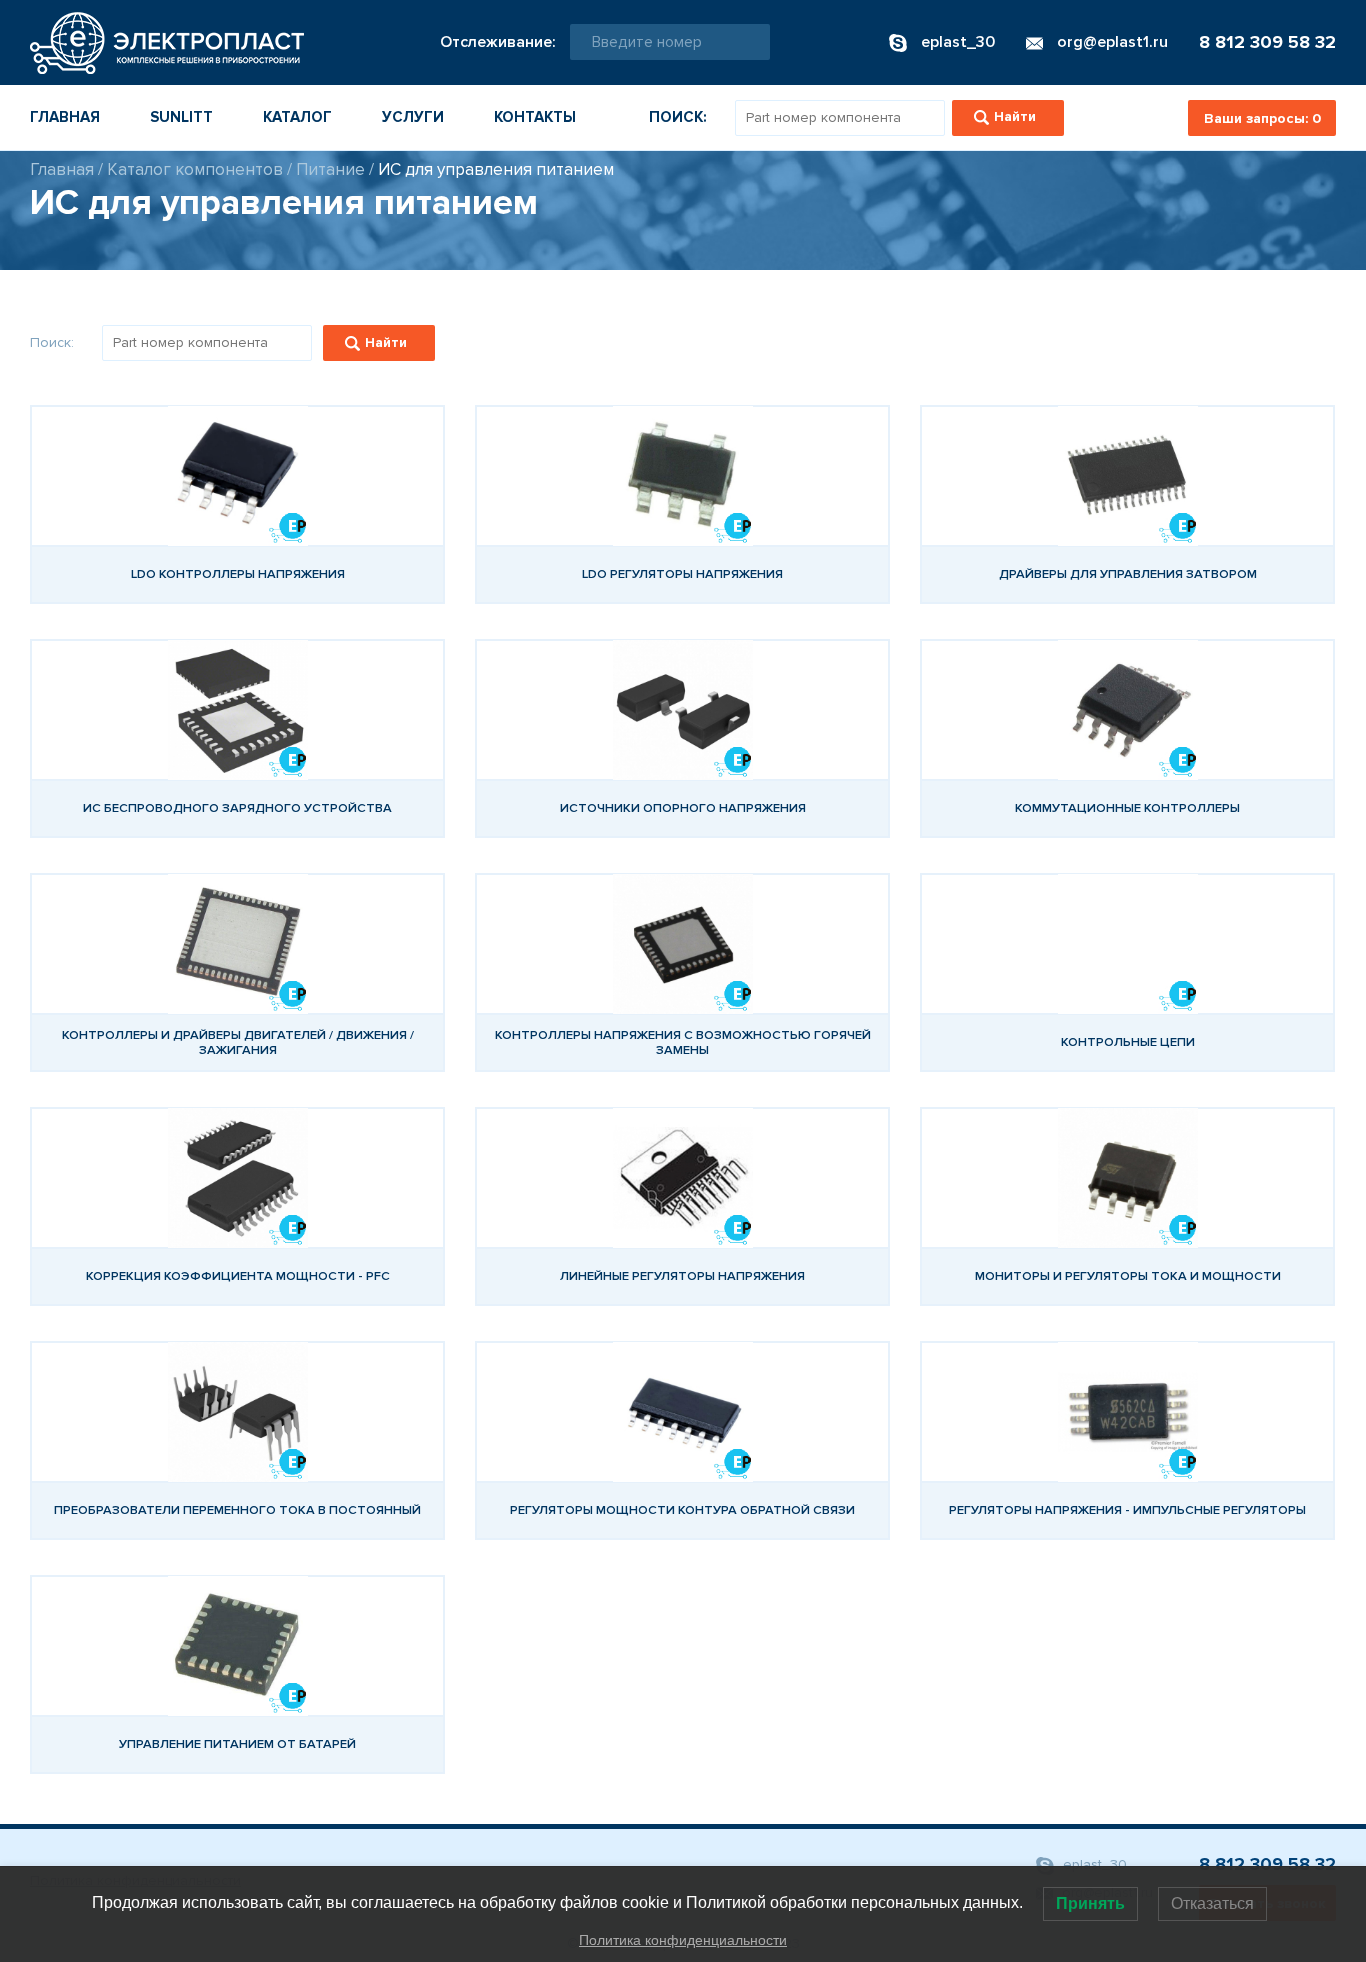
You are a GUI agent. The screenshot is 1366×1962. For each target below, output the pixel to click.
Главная (65, 117)
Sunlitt (181, 117)
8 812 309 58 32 (1267, 42)
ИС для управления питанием (496, 169)
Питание (330, 169)
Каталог (297, 117)
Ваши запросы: (1262, 118)
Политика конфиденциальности (683, 1940)
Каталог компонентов (195, 169)
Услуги (413, 117)
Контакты (535, 117)
